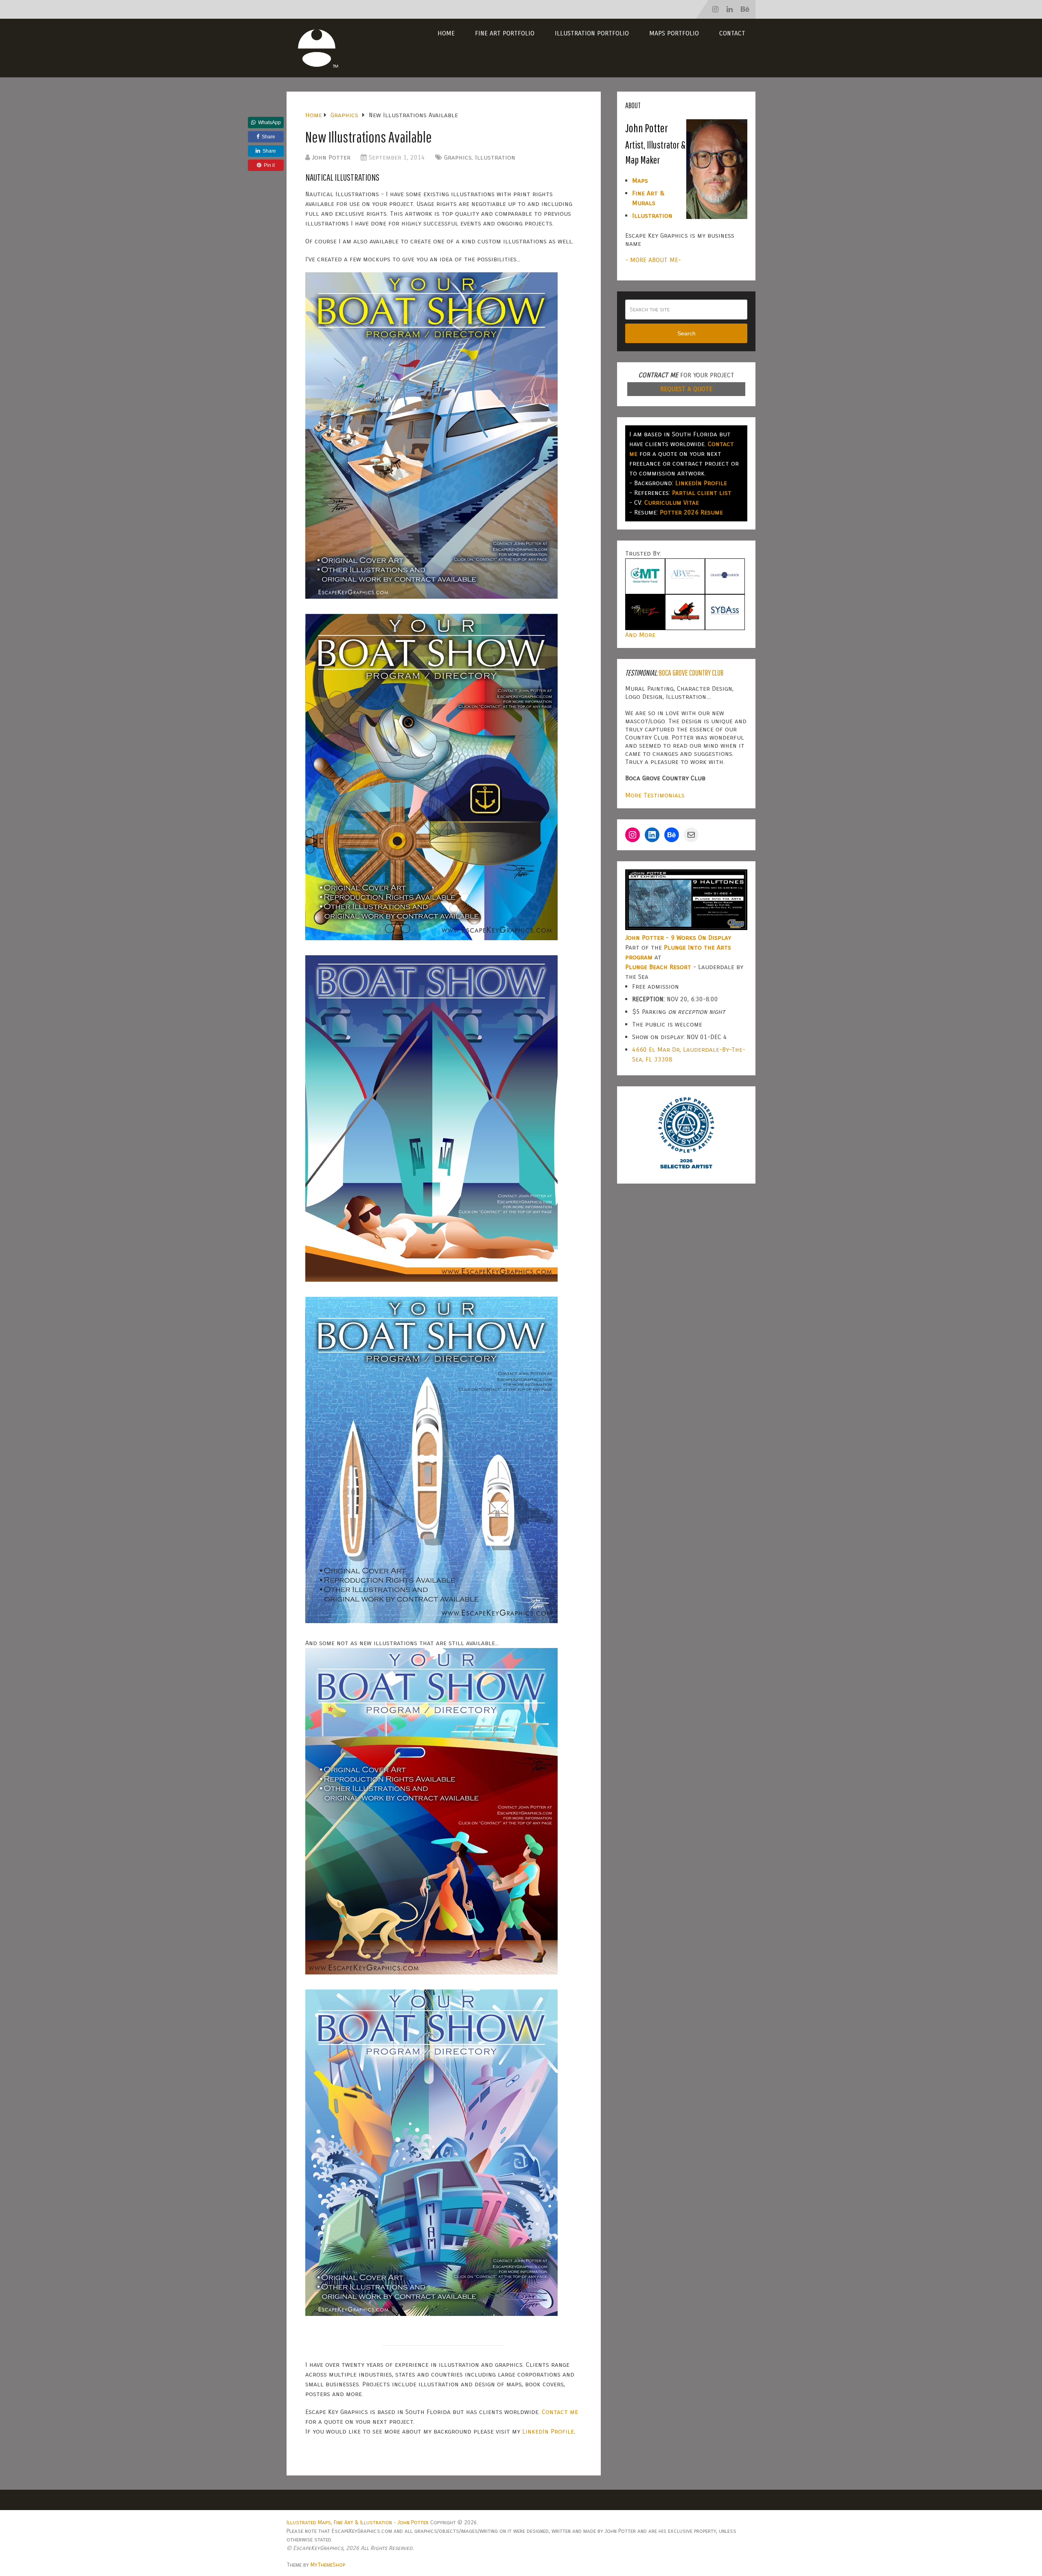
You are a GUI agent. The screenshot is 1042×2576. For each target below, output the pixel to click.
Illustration (495, 157)
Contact (732, 33)
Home (446, 33)
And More (640, 635)
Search (686, 333)
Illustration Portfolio (592, 33)
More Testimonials (655, 795)
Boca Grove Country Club (691, 673)
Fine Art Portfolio (505, 33)
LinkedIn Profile (548, 2431)
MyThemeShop (328, 2565)
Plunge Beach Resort (658, 967)
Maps (640, 181)
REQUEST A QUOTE (686, 389)
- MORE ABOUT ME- (653, 260)
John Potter (331, 157)
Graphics (458, 157)
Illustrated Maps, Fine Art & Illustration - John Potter (358, 2522)
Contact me (560, 2412)
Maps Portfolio (674, 33)
